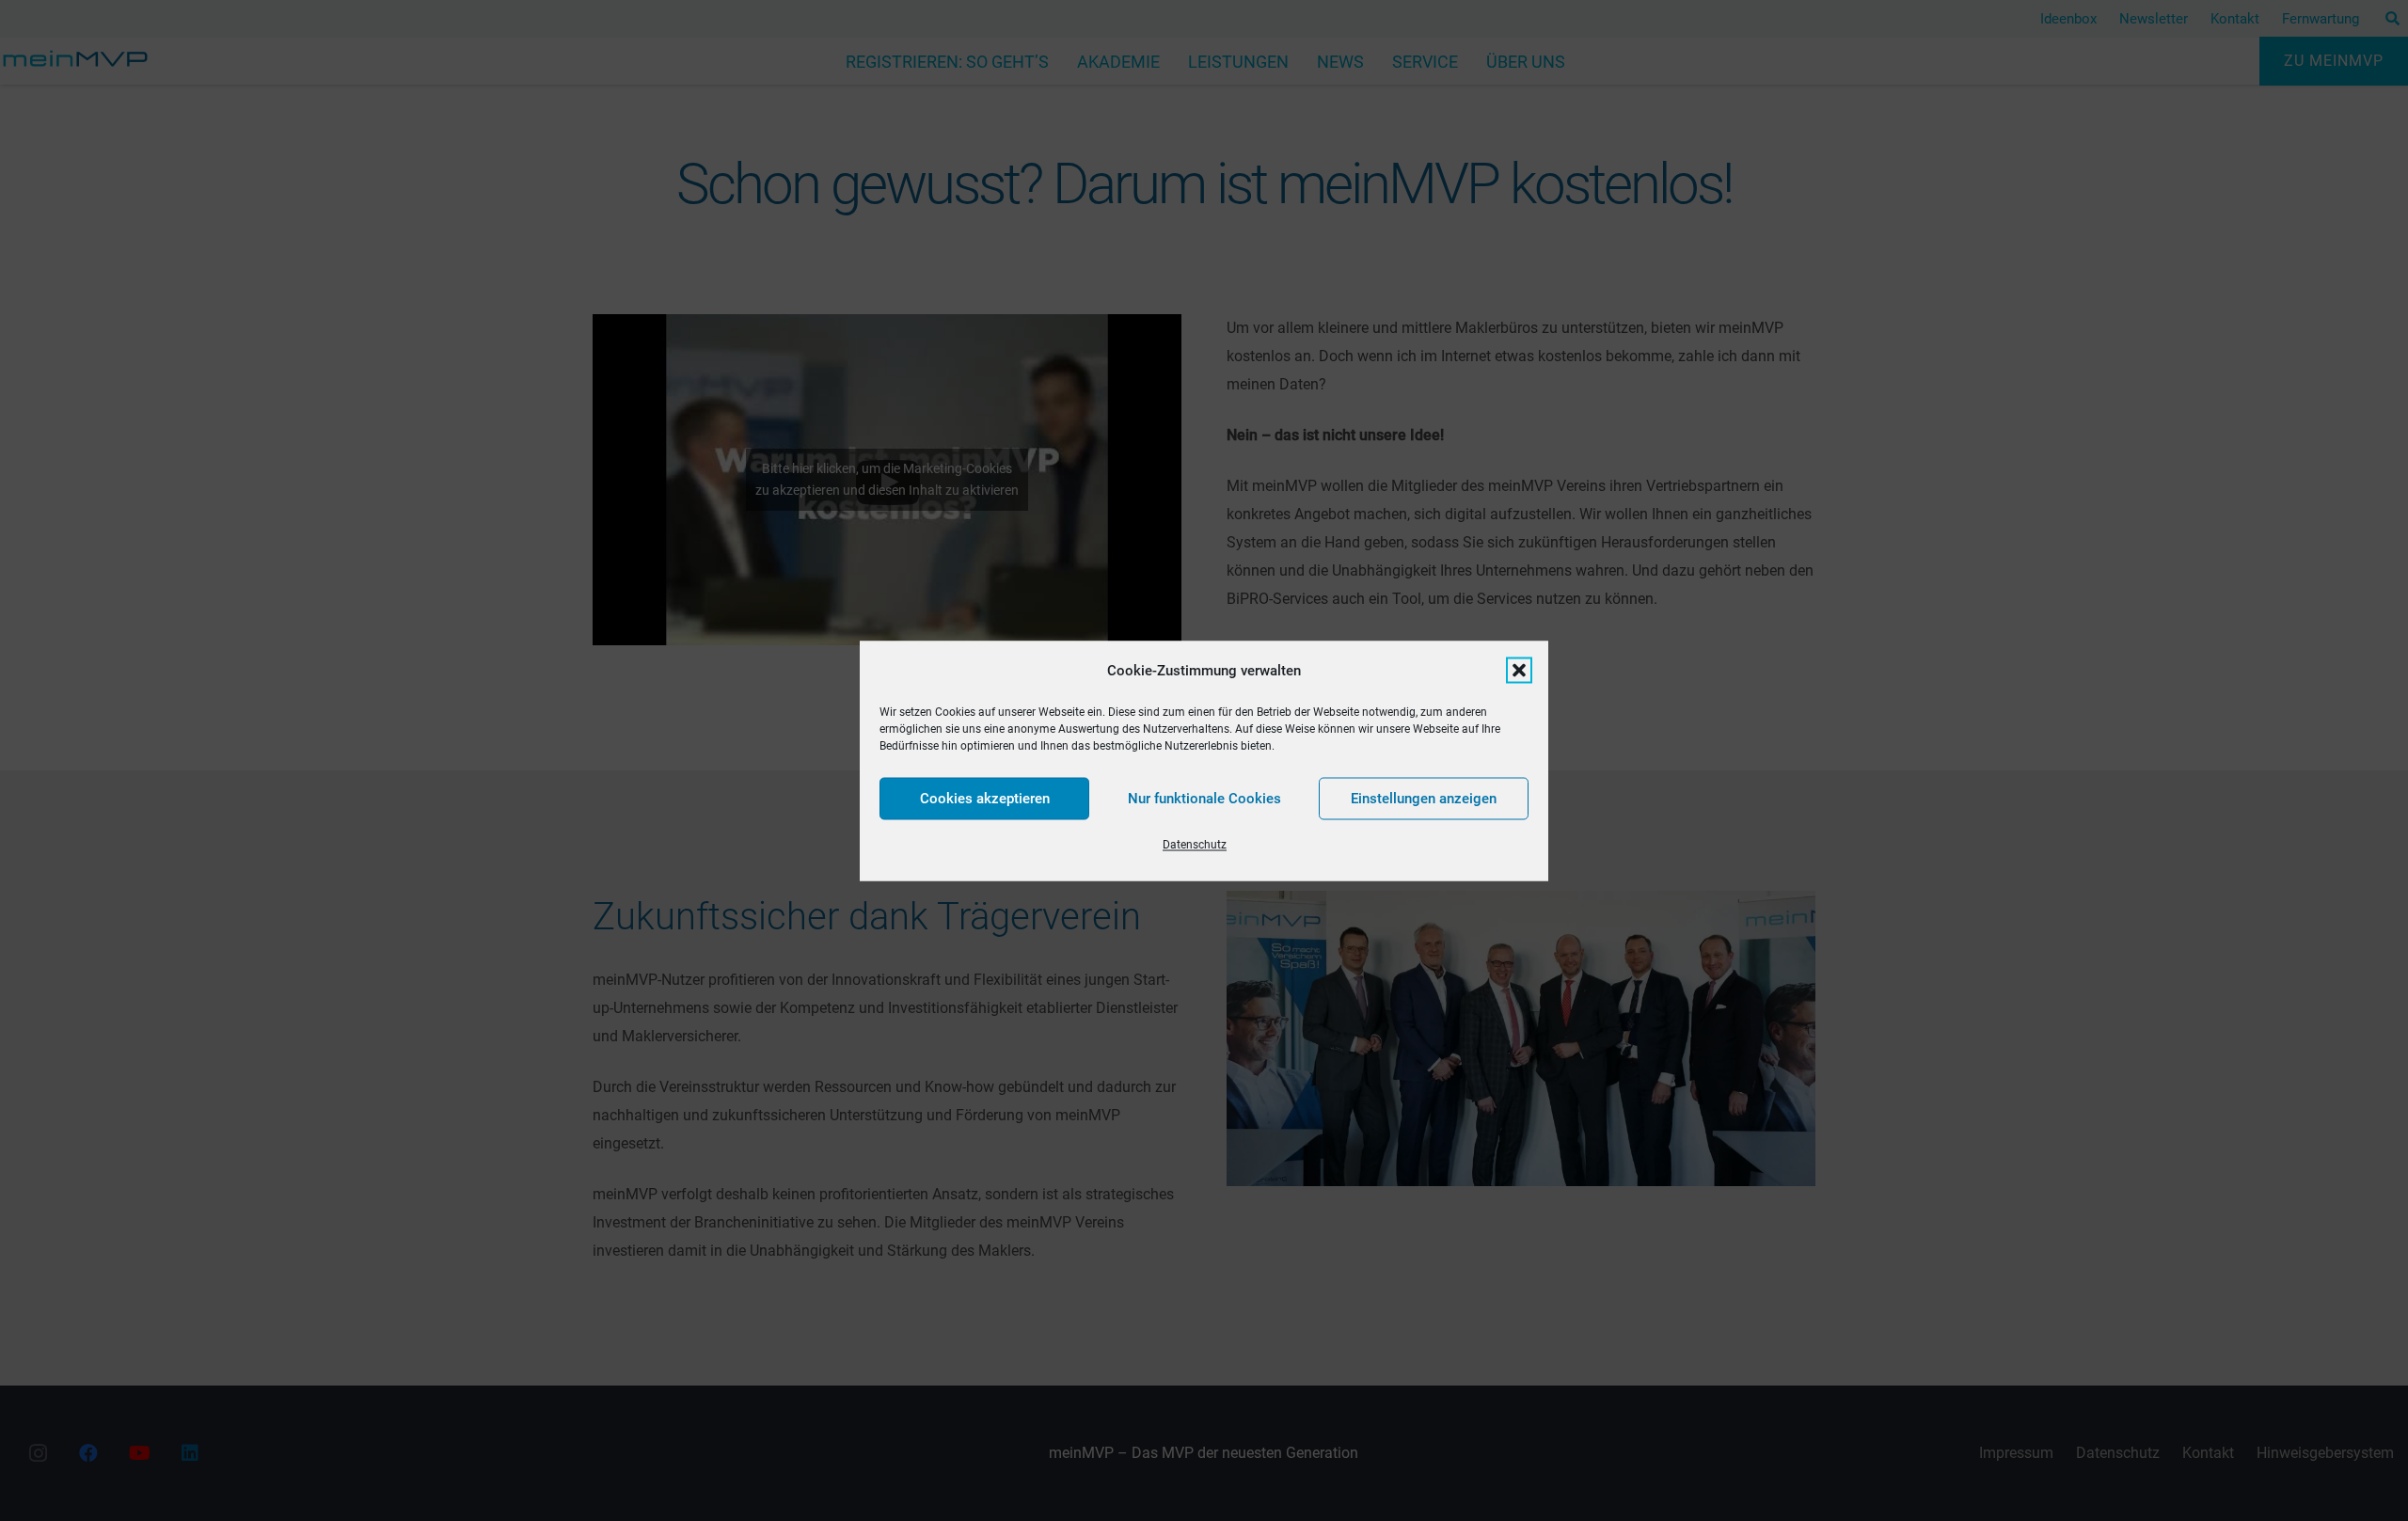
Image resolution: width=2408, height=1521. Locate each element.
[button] (1519, 670)
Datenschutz (1195, 844)
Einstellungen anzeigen (1424, 799)
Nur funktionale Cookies (1204, 799)
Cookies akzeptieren (985, 799)
